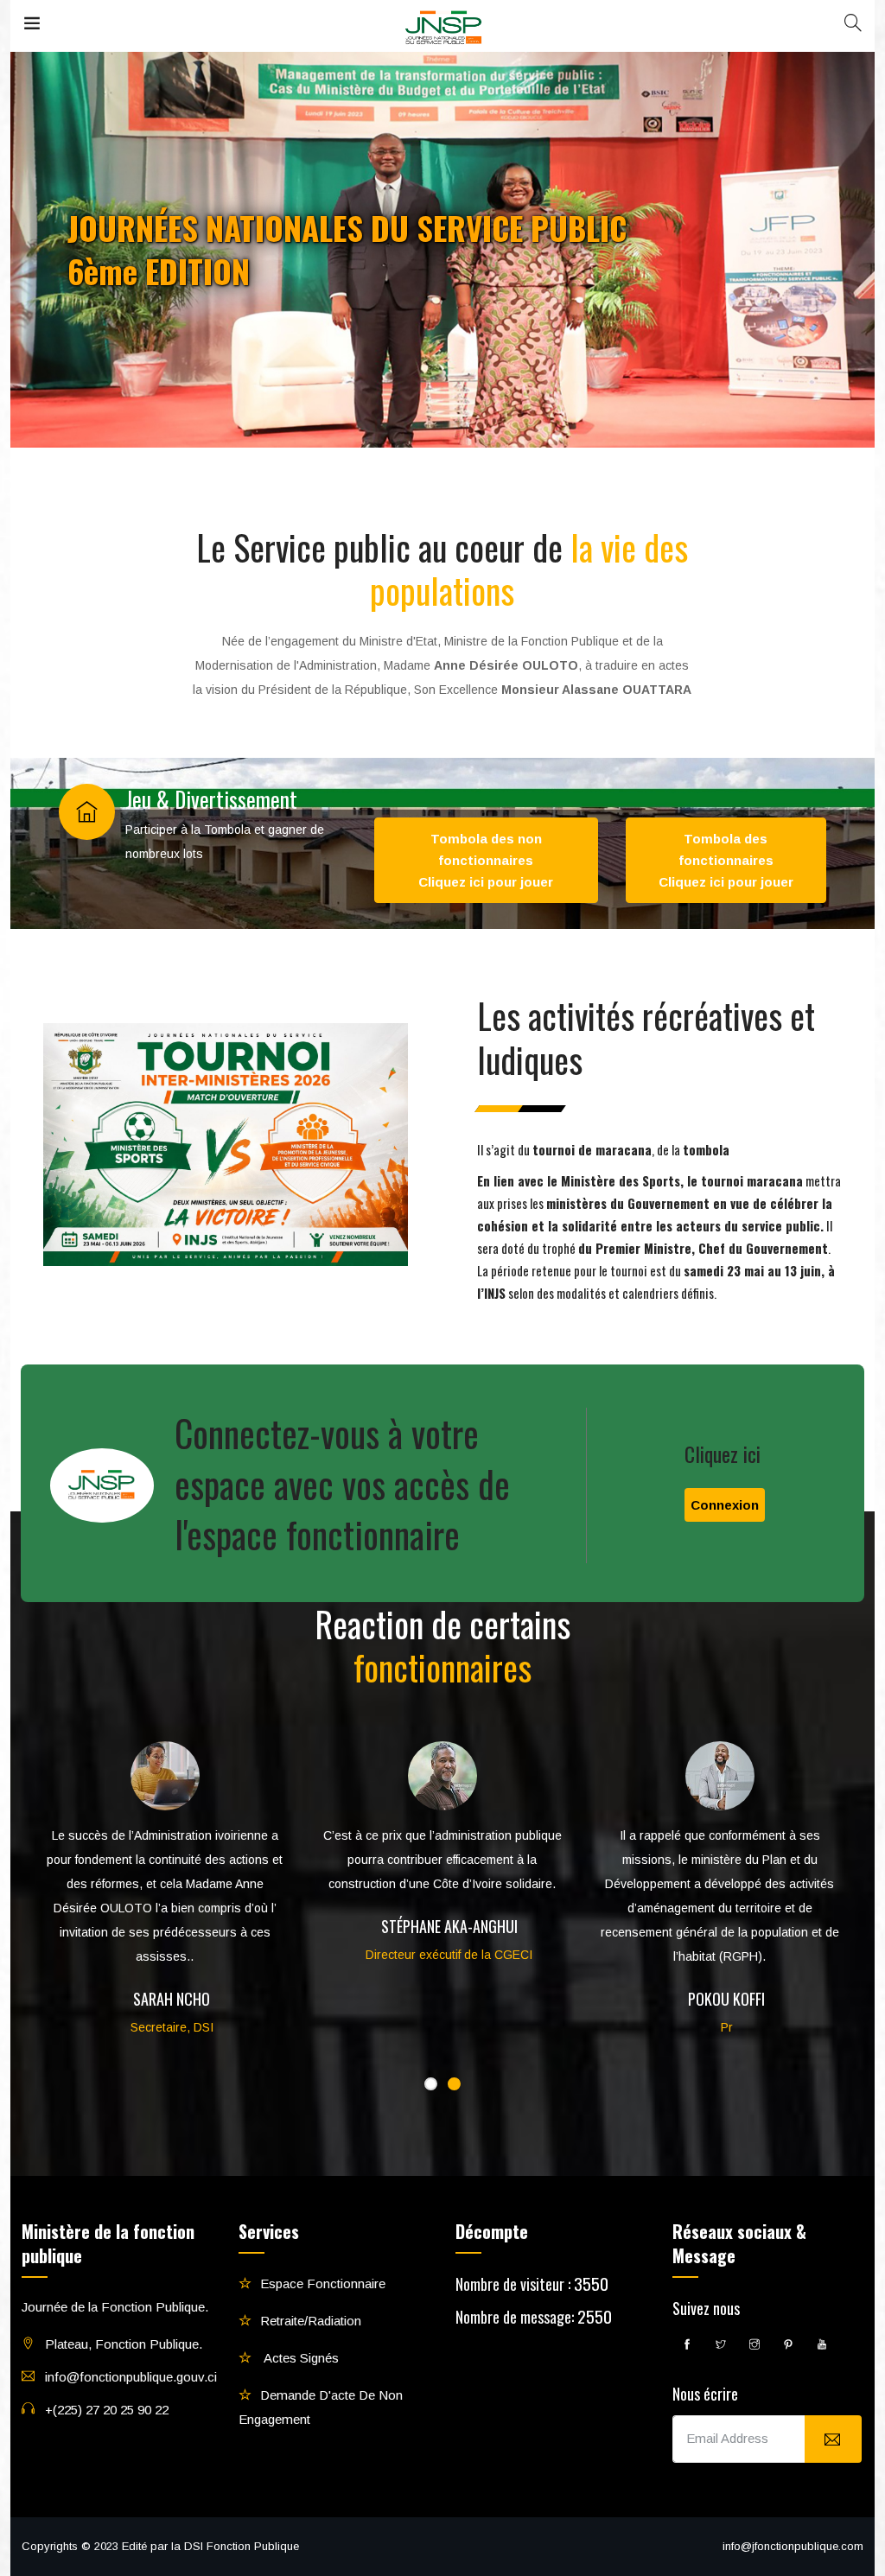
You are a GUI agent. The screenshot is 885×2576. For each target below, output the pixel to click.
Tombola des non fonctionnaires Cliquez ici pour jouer (486, 860)
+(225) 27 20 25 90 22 (107, 2410)
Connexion (725, 1505)
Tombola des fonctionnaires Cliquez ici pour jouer (726, 860)
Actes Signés (299, 2358)
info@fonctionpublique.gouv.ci (131, 2377)
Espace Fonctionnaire (323, 2283)
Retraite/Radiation (311, 2321)
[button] (431, 2084)
